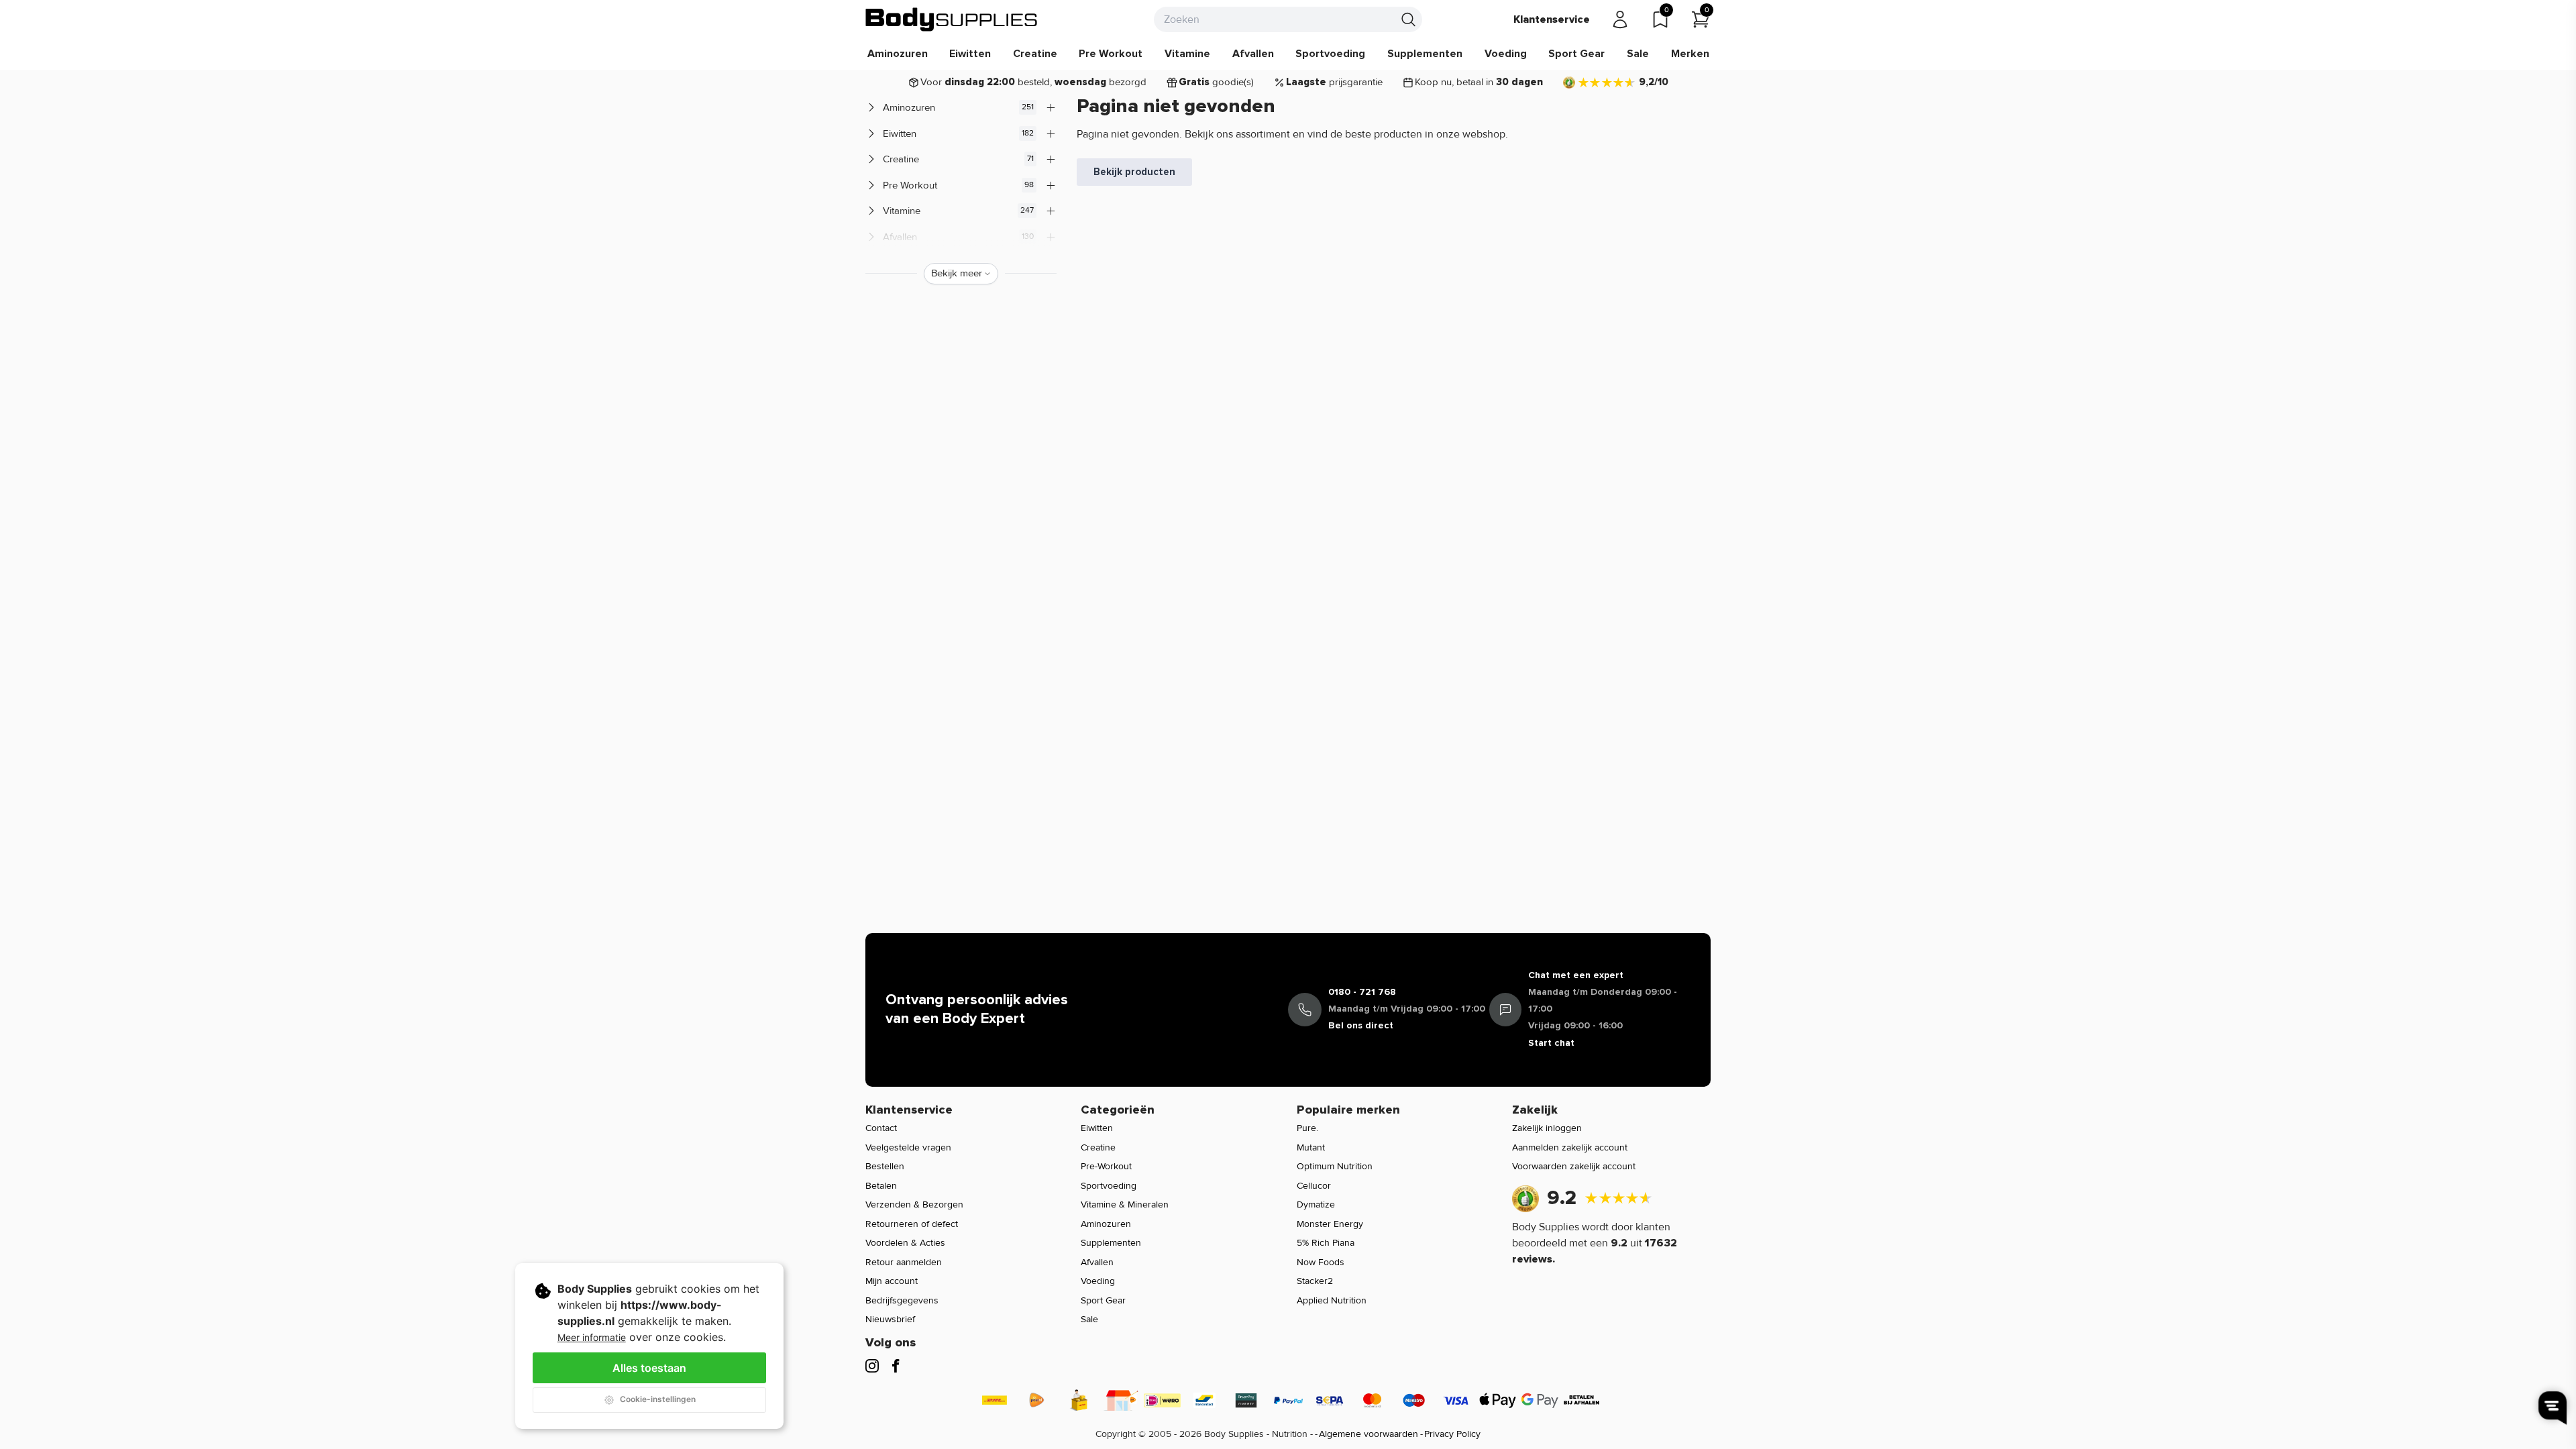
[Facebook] (896, 1366)
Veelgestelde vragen (908, 1147)
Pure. (1307, 1128)
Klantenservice (1552, 19)
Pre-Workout (1106, 1166)
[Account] (1620, 19)
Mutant (1311, 1147)
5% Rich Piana (1326, 1243)
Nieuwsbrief (890, 1319)
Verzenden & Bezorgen (914, 1204)
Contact (881, 1128)
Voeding (1506, 54)
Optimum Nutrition (1335, 1166)
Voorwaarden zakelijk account (1574, 1166)
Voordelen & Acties (905, 1243)
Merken (1690, 54)
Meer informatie (592, 1337)
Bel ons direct (1361, 1025)
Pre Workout (1111, 54)
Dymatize (1316, 1204)
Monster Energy (1330, 1224)
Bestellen (885, 1166)
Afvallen (1253, 54)
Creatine (1035, 54)
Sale (1638, 54)
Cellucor (1314, 1186)
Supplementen (1425, 54)
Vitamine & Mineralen (1125, 1204)
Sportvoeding (1330, 54)
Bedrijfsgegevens (902, 1300)
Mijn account (892, 1281)
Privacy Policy (1452, 1434)
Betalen (881, 1186)
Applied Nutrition (1332, 1300)
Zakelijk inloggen (1547, 1128)
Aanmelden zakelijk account (1570, 1147)
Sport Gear (1576, 54)
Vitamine (1187, 54)
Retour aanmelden (904, 1262)
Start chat (1551, 1043)
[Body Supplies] (952, 19)
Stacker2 (1315, 1281)
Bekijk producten (1134, 172)
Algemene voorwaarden (1368, 1434)
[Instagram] (872, 1366)
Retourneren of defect (912, 1224)
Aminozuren (898, 54)
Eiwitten (970, 54)
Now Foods (1321, 1262)
